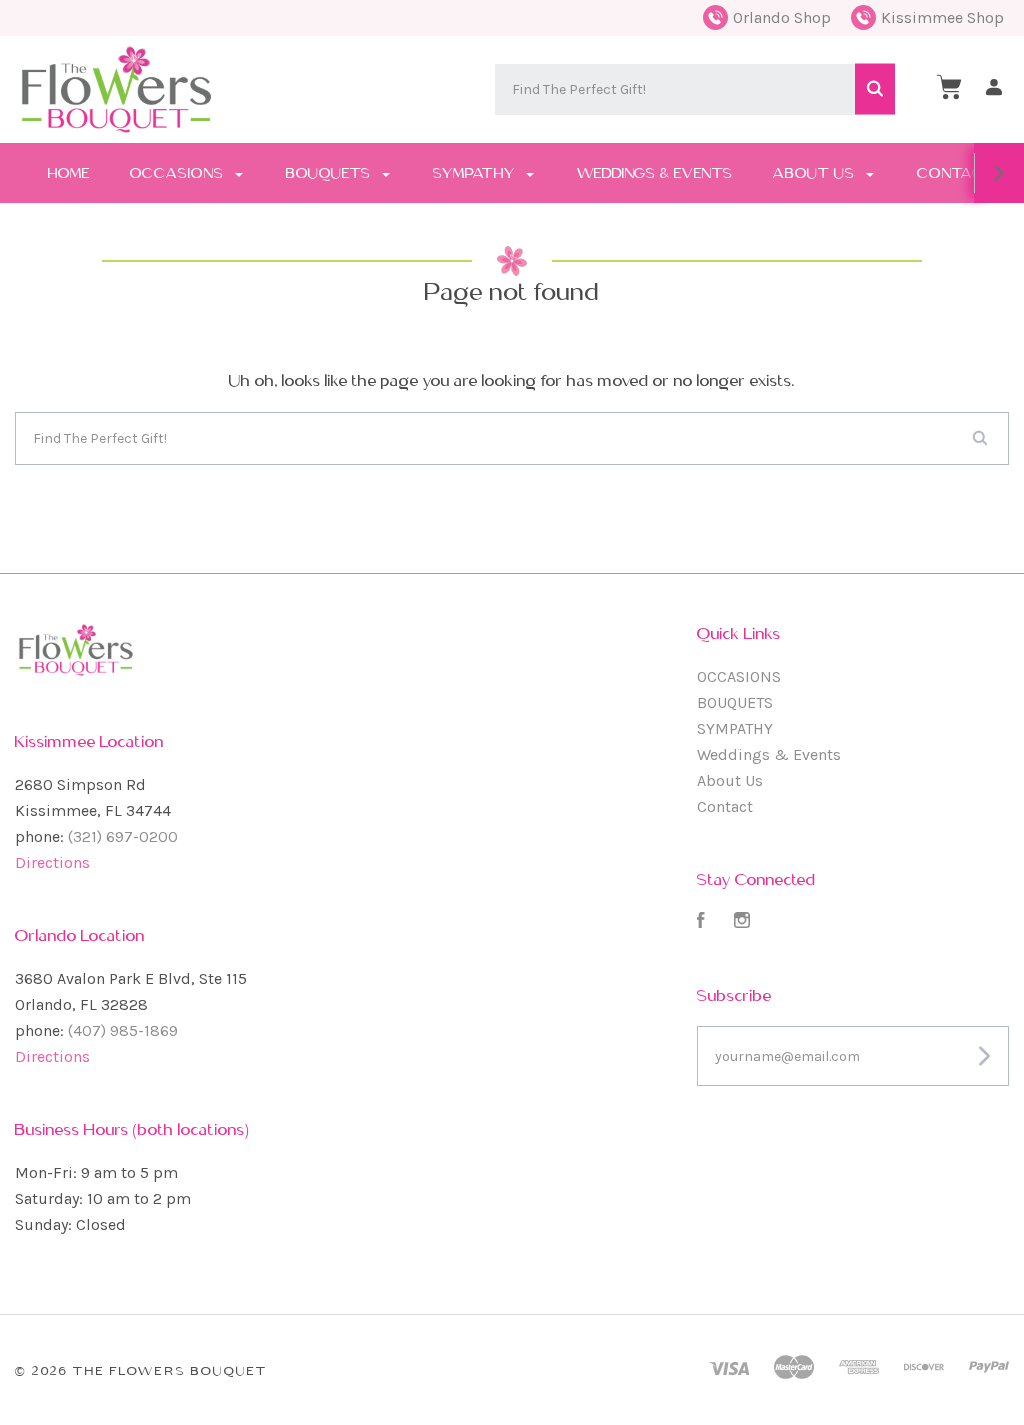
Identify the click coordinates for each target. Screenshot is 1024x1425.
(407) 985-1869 (123, 1030)
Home (69, 173)
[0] (949, 87)
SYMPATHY (476, 173)
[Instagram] (742, 922)
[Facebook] (701, 922)
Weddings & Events (655, 173)
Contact (956, 173)
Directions (52, 862)
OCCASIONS (179, 173)
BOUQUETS (330, 173)
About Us (816, 173)
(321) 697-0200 (123, 836)
